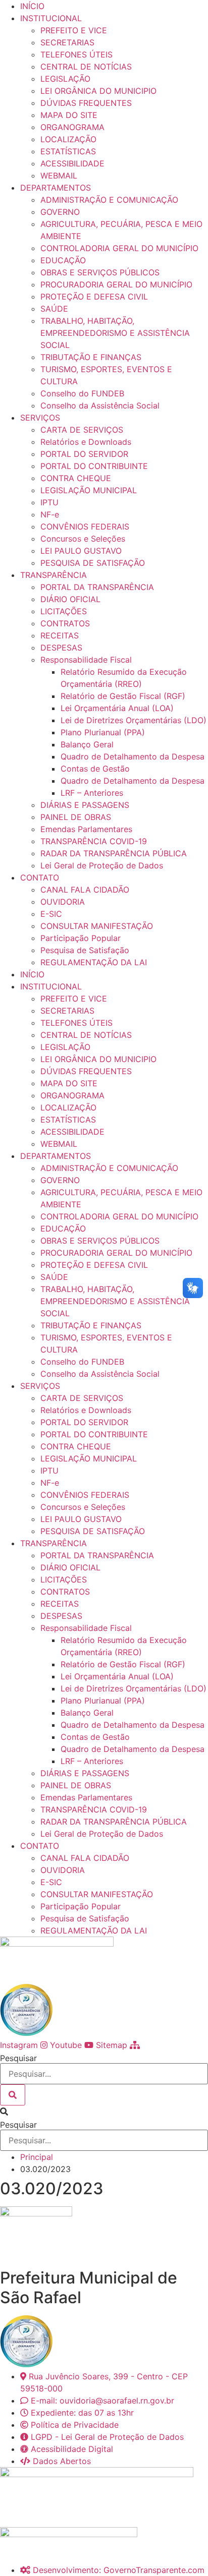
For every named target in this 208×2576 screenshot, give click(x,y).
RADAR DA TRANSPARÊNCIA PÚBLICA (114, 853)
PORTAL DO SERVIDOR (84, 454)
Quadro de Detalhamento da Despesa (133, 756)
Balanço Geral (87, 744)
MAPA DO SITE (69, 115)
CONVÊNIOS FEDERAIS (85, 526)
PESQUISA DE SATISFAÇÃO (93, 563)
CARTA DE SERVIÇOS (82, 430)
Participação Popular (81, 938)
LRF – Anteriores (92, 793)
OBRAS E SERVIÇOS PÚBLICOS (100, 272)
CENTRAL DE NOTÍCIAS (86, 67)
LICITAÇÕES (64, 611)
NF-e (50, 514)
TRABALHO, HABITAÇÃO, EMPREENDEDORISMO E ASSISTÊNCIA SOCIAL (115, 333)
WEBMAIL (59, 175)
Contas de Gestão (95, 769)
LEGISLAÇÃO (65, 79)
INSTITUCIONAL (51, 18)
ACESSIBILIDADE (72, 163)
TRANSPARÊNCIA (54, 575)
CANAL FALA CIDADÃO (85, 890)
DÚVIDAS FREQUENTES (86, 103)
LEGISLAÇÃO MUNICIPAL (89, 490)
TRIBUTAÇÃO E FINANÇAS (91, 357)
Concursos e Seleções (83, 539)
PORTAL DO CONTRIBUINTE (94, 466)
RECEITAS (60, 635)
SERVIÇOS (40, 418)
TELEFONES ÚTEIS (76, 54)
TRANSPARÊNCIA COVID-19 (94, 841)
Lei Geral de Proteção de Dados (102, 865)
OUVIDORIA (63, 902)
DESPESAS (61, 648)
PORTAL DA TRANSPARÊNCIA (97, 587)
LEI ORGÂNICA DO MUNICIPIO (98, 91)
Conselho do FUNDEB (82, 393)
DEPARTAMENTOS (56, 188)
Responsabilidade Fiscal (86, 660)
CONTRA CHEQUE (76, 478)
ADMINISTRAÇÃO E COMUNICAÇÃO (109, 200)
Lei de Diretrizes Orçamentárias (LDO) (134, 720)
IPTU (49, 502)
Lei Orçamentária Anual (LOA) (117, 708)
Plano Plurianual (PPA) (103, 732)
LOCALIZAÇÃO (68, 139)
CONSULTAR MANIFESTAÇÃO (97, 926)
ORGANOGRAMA (72, 127)
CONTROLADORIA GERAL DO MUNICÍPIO (119, 248)
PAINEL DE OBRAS (76, 817)
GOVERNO (60, 212)
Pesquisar (18, 2058)
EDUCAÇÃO (63, 260)
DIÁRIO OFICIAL (70, 599)
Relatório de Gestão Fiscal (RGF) (123, 696)
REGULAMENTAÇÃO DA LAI (94, 962)
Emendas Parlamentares (86, 829)
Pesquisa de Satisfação (85, 950)
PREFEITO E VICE (74, 30)
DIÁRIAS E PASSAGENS (85, 805)
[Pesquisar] (13, 2095)
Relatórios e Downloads (86, 442)
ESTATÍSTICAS (68, 151)
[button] (104, 2112)
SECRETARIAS (67, 42)
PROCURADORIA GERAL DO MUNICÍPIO (116, 284)
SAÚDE (54, 309)
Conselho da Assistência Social (100, 405)
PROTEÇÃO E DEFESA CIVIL (94, 297)
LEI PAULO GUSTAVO (81, 551)
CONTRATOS (65, 623)
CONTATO (40, 877)
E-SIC (51, 914)
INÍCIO (32, 6)
